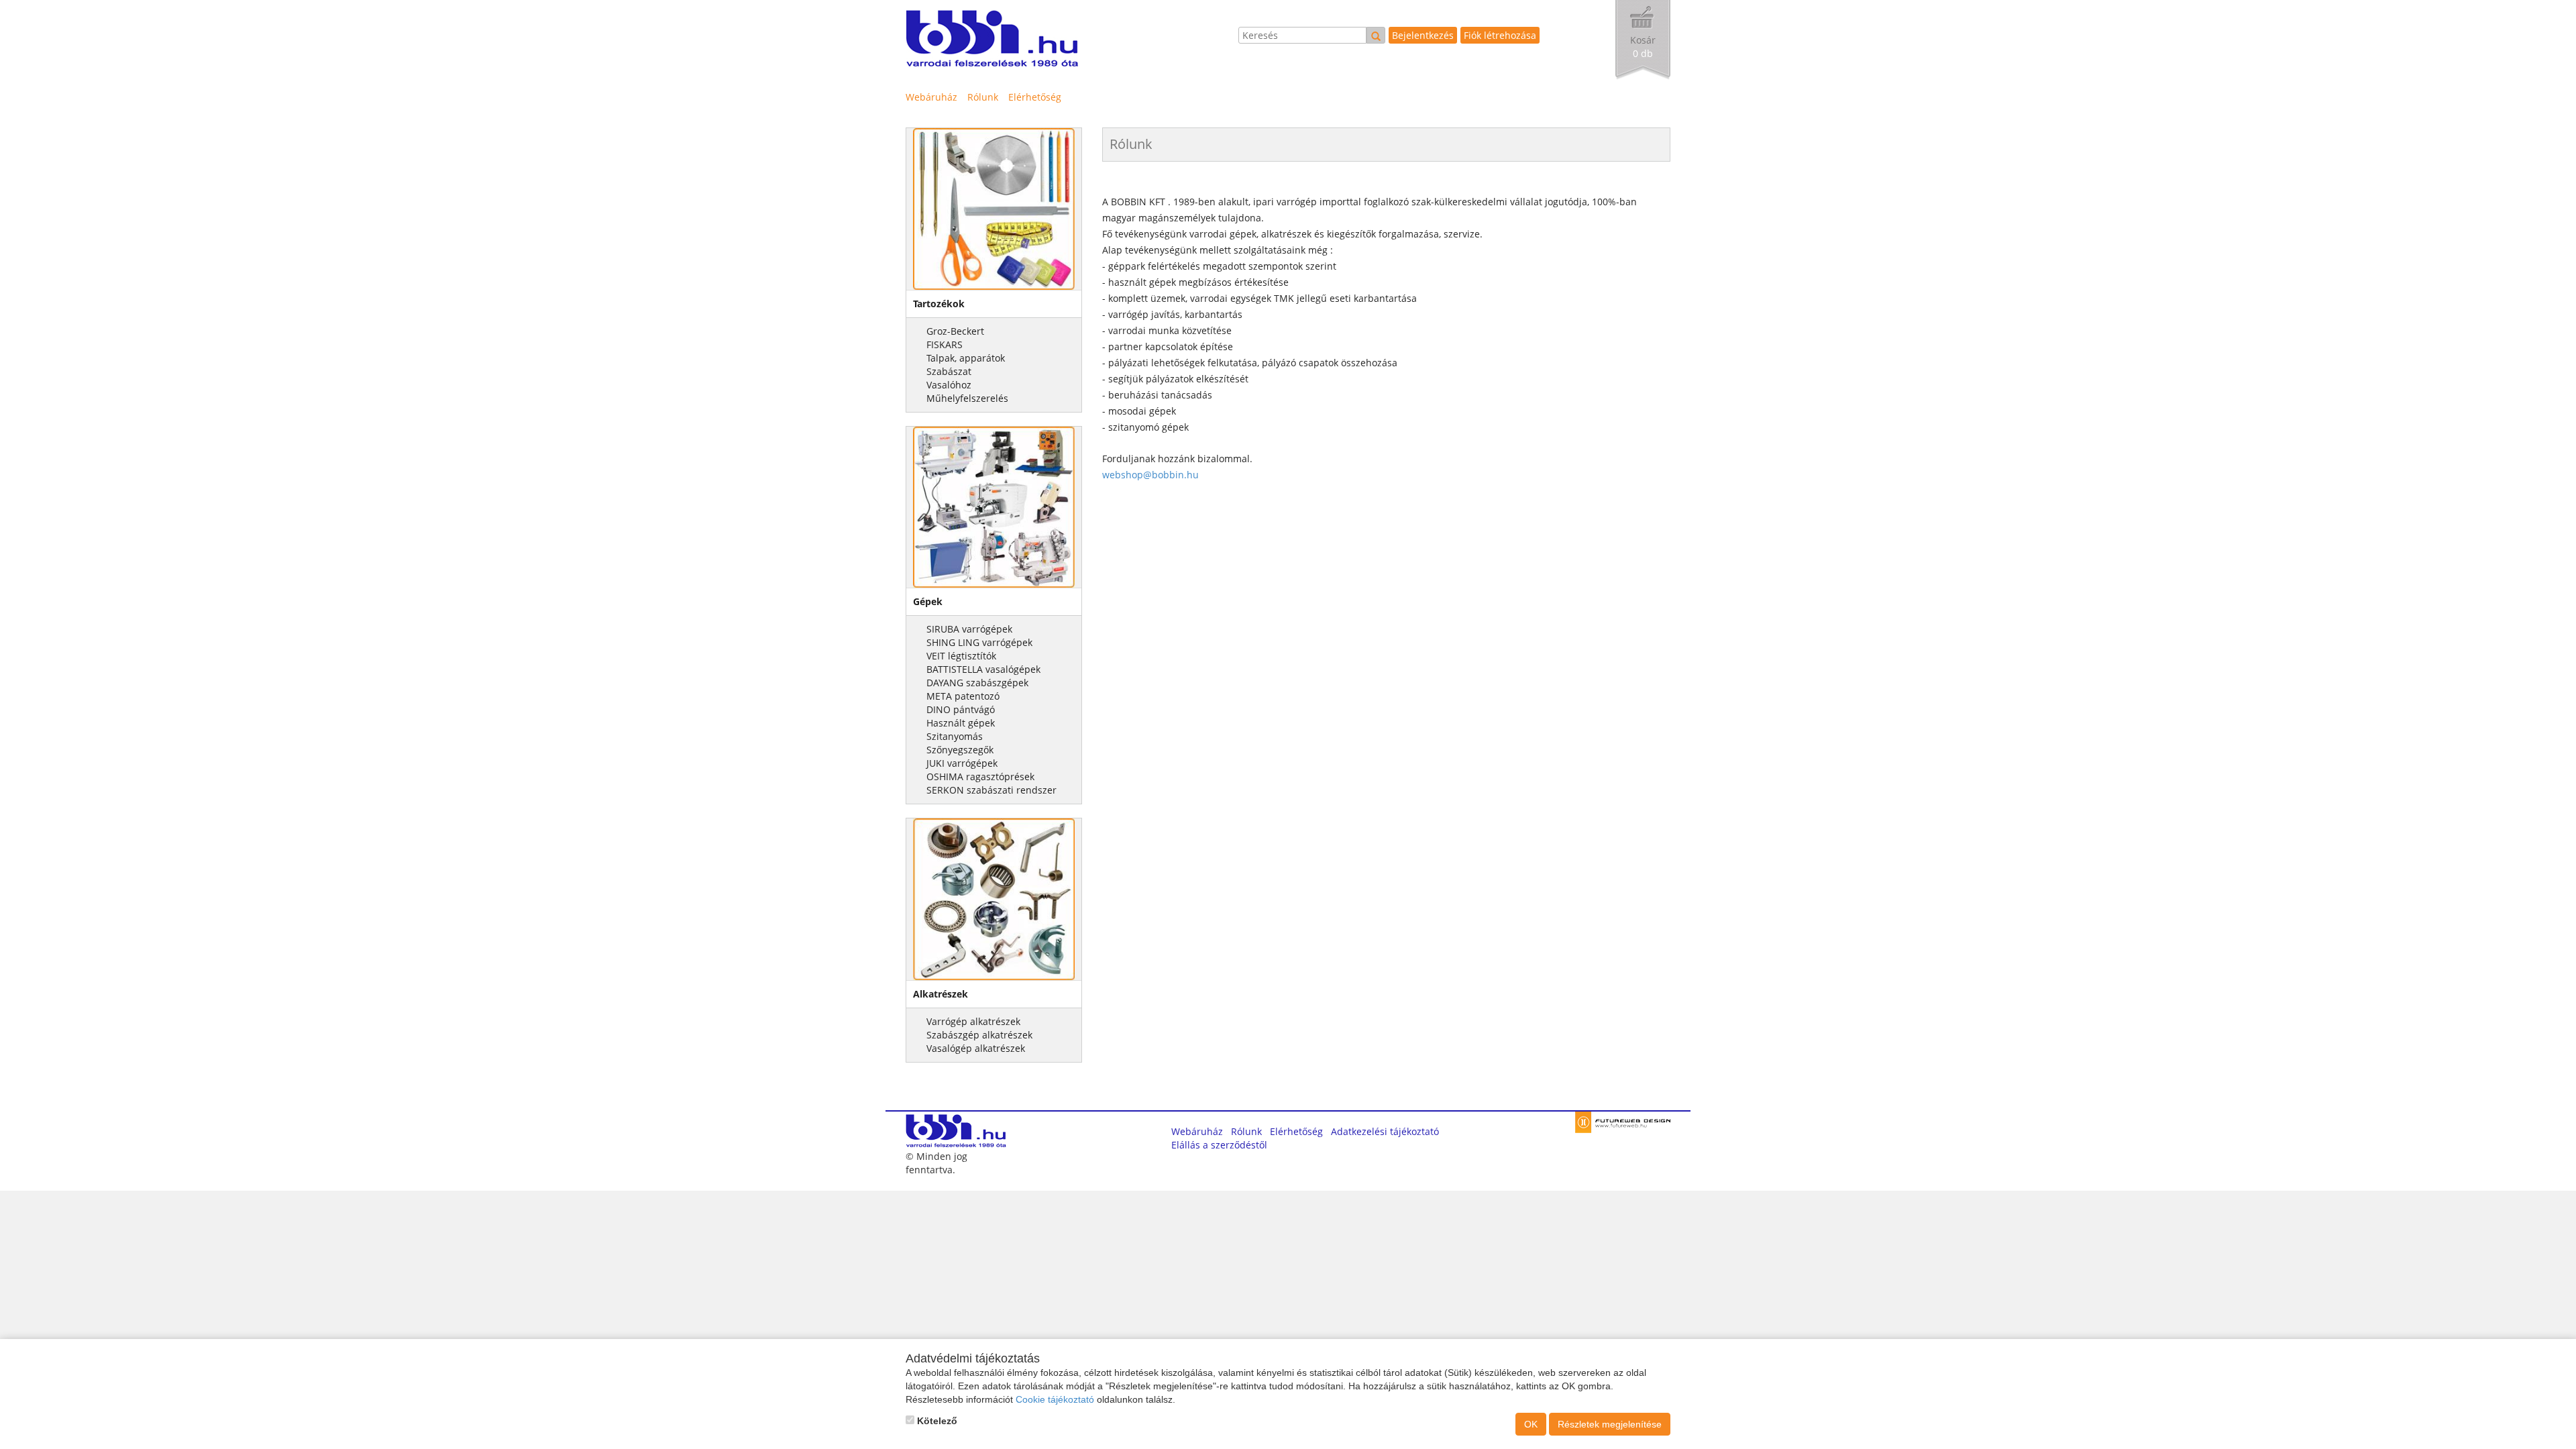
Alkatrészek (941, 994)
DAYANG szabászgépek (977, 683)
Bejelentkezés (1423, 35)
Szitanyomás (955, 736)
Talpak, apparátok (966, 358)
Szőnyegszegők (960, 750)
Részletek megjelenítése (1610, 1424)
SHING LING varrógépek (979, 642)
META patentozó (963, 696)
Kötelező (936, 1421)
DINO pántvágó (961, 709)
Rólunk (983, 97)
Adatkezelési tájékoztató (1385, 1131)
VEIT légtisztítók (961, 656)
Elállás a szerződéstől (1219, 1145)
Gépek (928, 601)
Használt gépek (961, 723)
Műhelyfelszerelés (967, 398)
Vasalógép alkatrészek (976, 1048)
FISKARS (945, 344)
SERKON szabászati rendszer (991, 790)
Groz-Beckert (955, 331)
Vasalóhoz (949, 385)
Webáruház (931, 97)
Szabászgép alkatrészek (979, 1035)
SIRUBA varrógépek (969, 629)
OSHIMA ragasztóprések (980, 776)
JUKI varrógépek (962, 763)
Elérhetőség (1035, 97)
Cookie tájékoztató (1055, 1399)
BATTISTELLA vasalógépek (983, 669)
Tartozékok (939, 304)
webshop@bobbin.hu (1150, 475)
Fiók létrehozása (1500, 35)
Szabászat (949, 371)
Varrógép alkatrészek (973, 1021)
